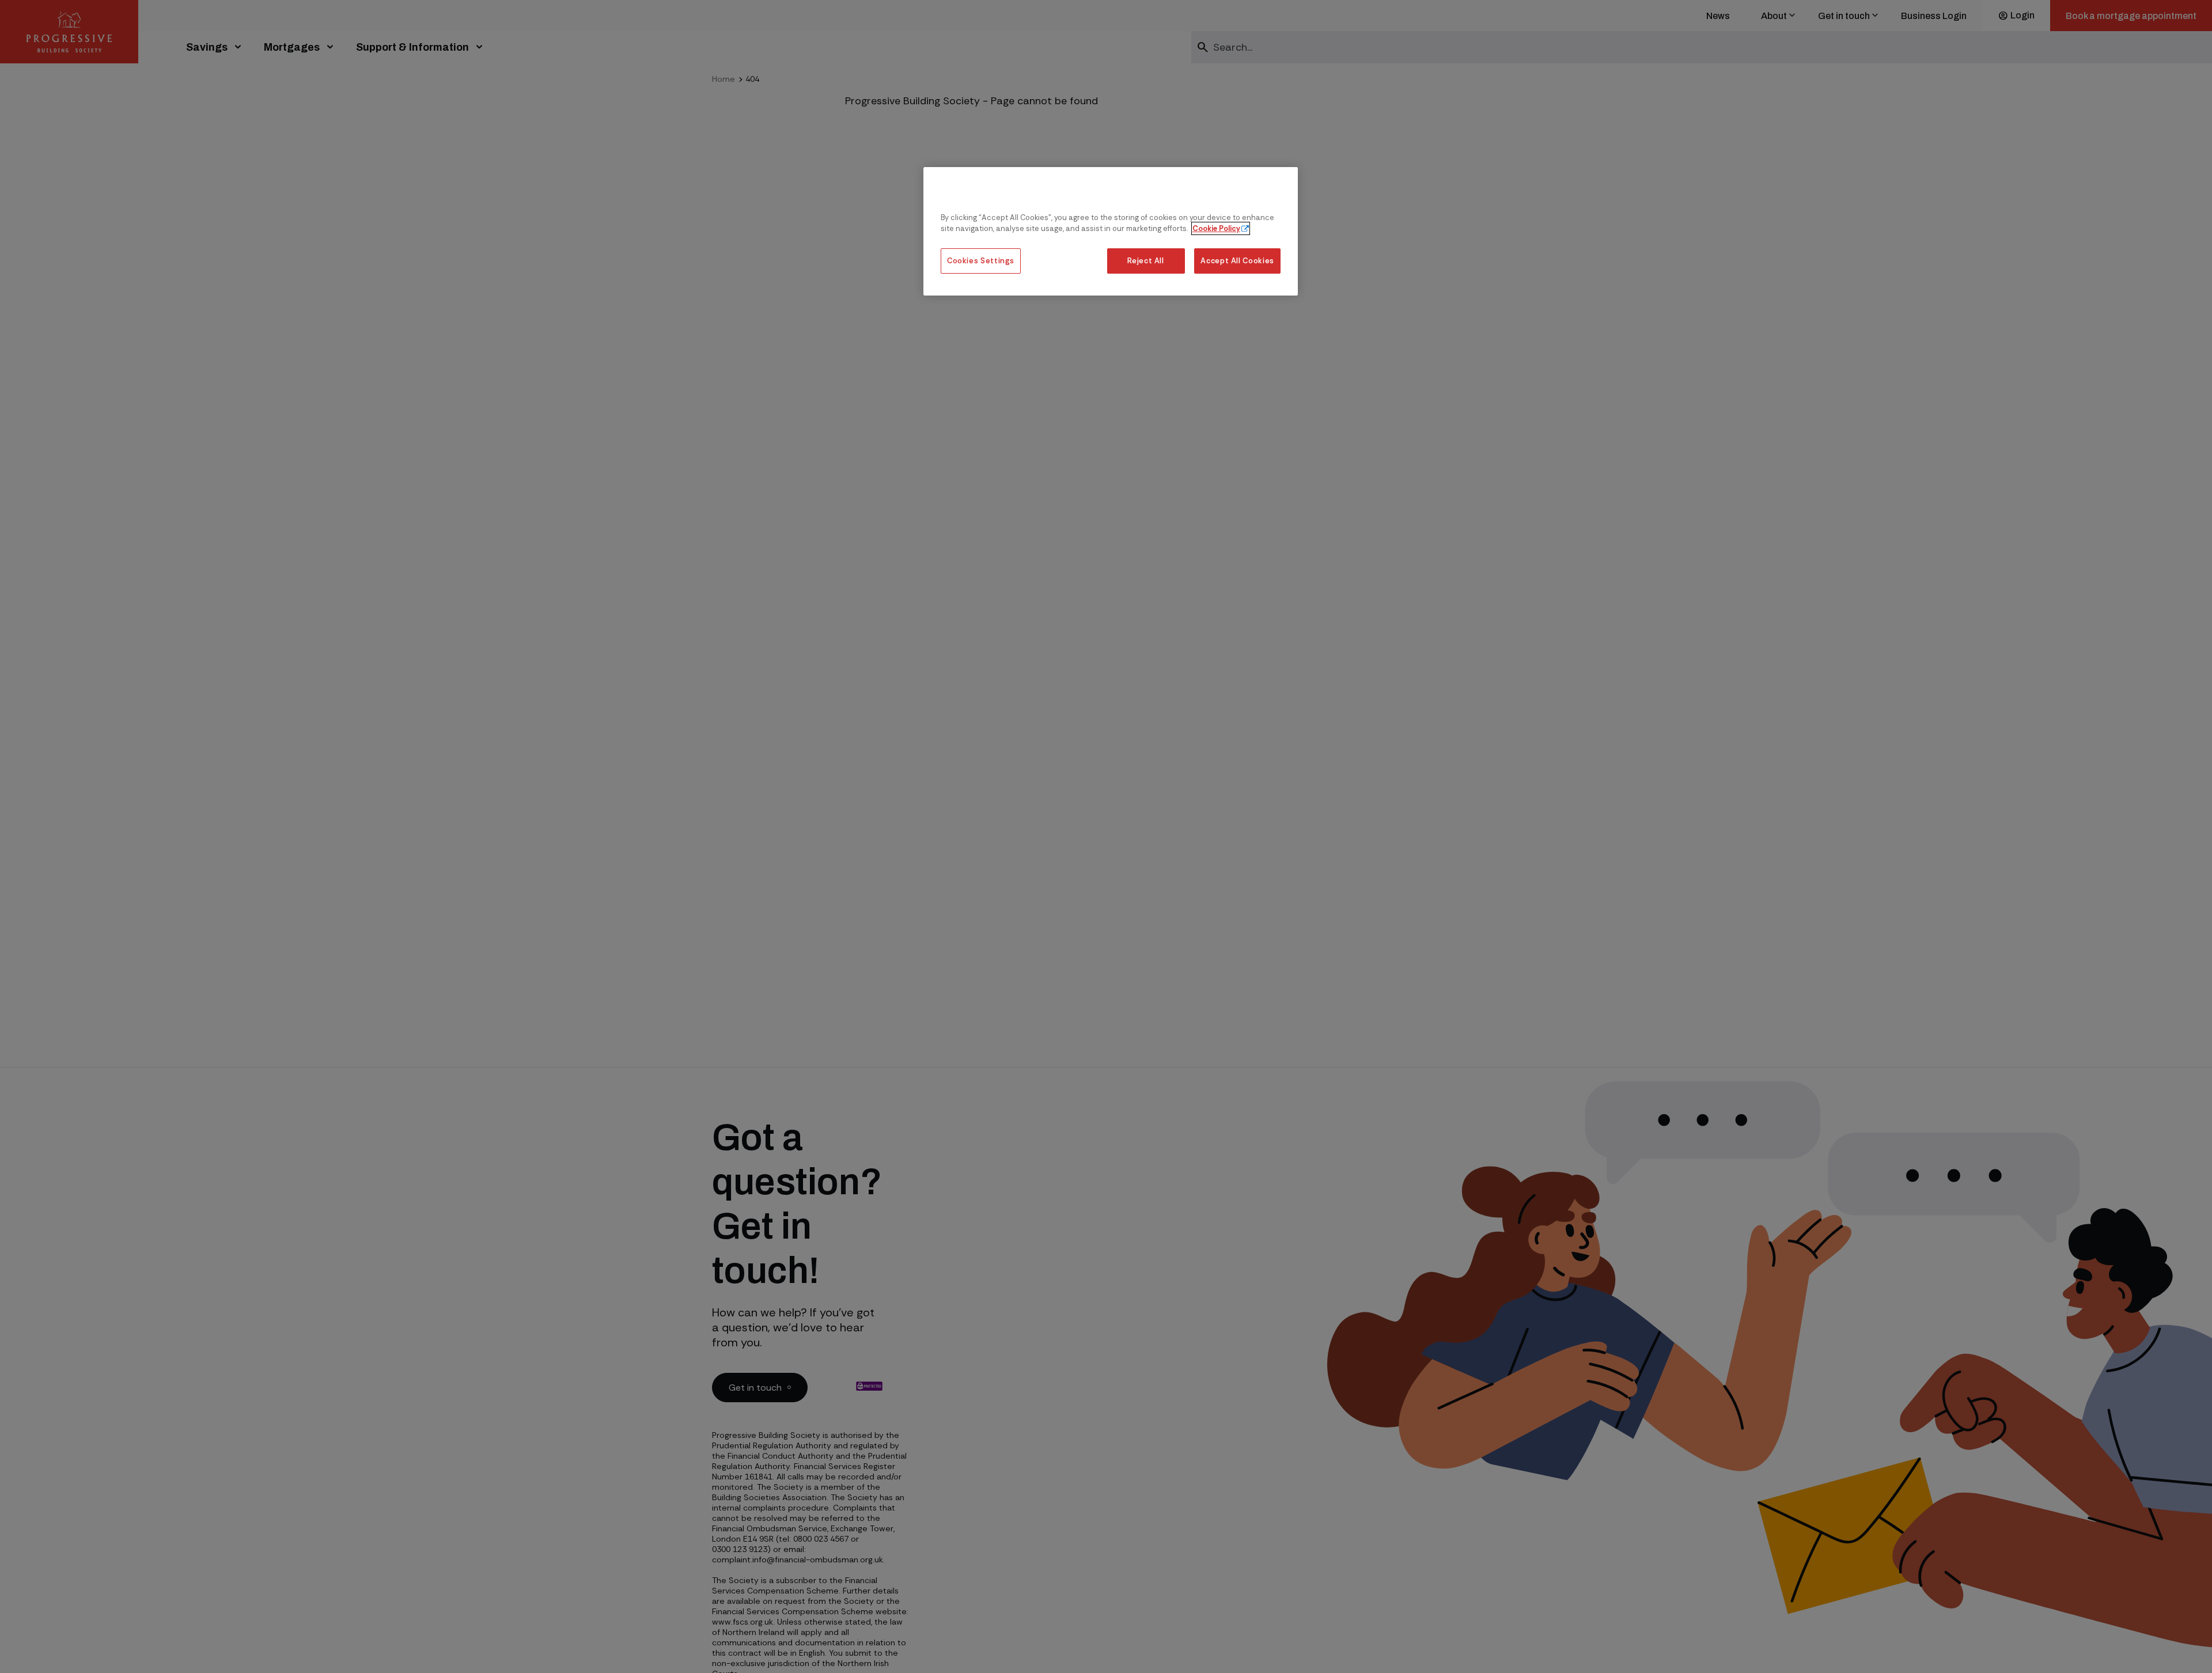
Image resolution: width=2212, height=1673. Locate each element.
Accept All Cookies (1237, 261)
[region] (1111, 231)
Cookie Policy (1216, 229)
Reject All (1145, 261)
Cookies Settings (981, 261)
